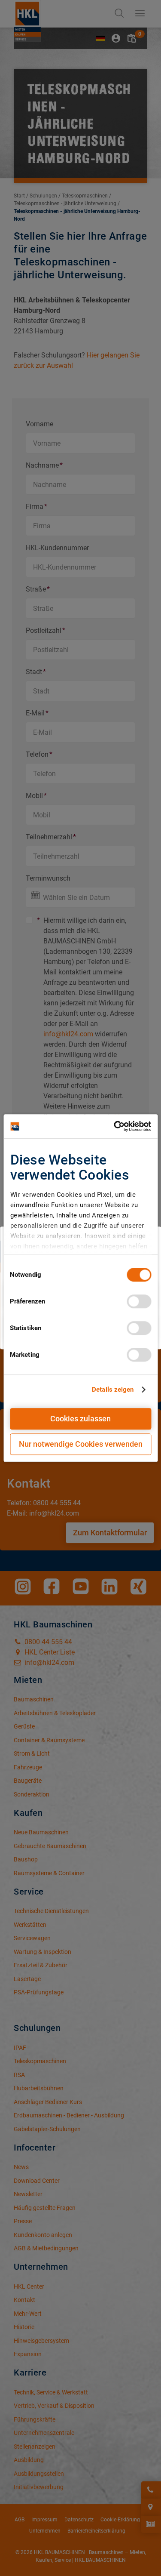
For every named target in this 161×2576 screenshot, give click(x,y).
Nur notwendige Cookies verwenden (81, 1444)
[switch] (139, 1301)
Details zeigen (113, 1390)
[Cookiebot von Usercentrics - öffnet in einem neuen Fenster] (115, 1126)
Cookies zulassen (80, 1419)
